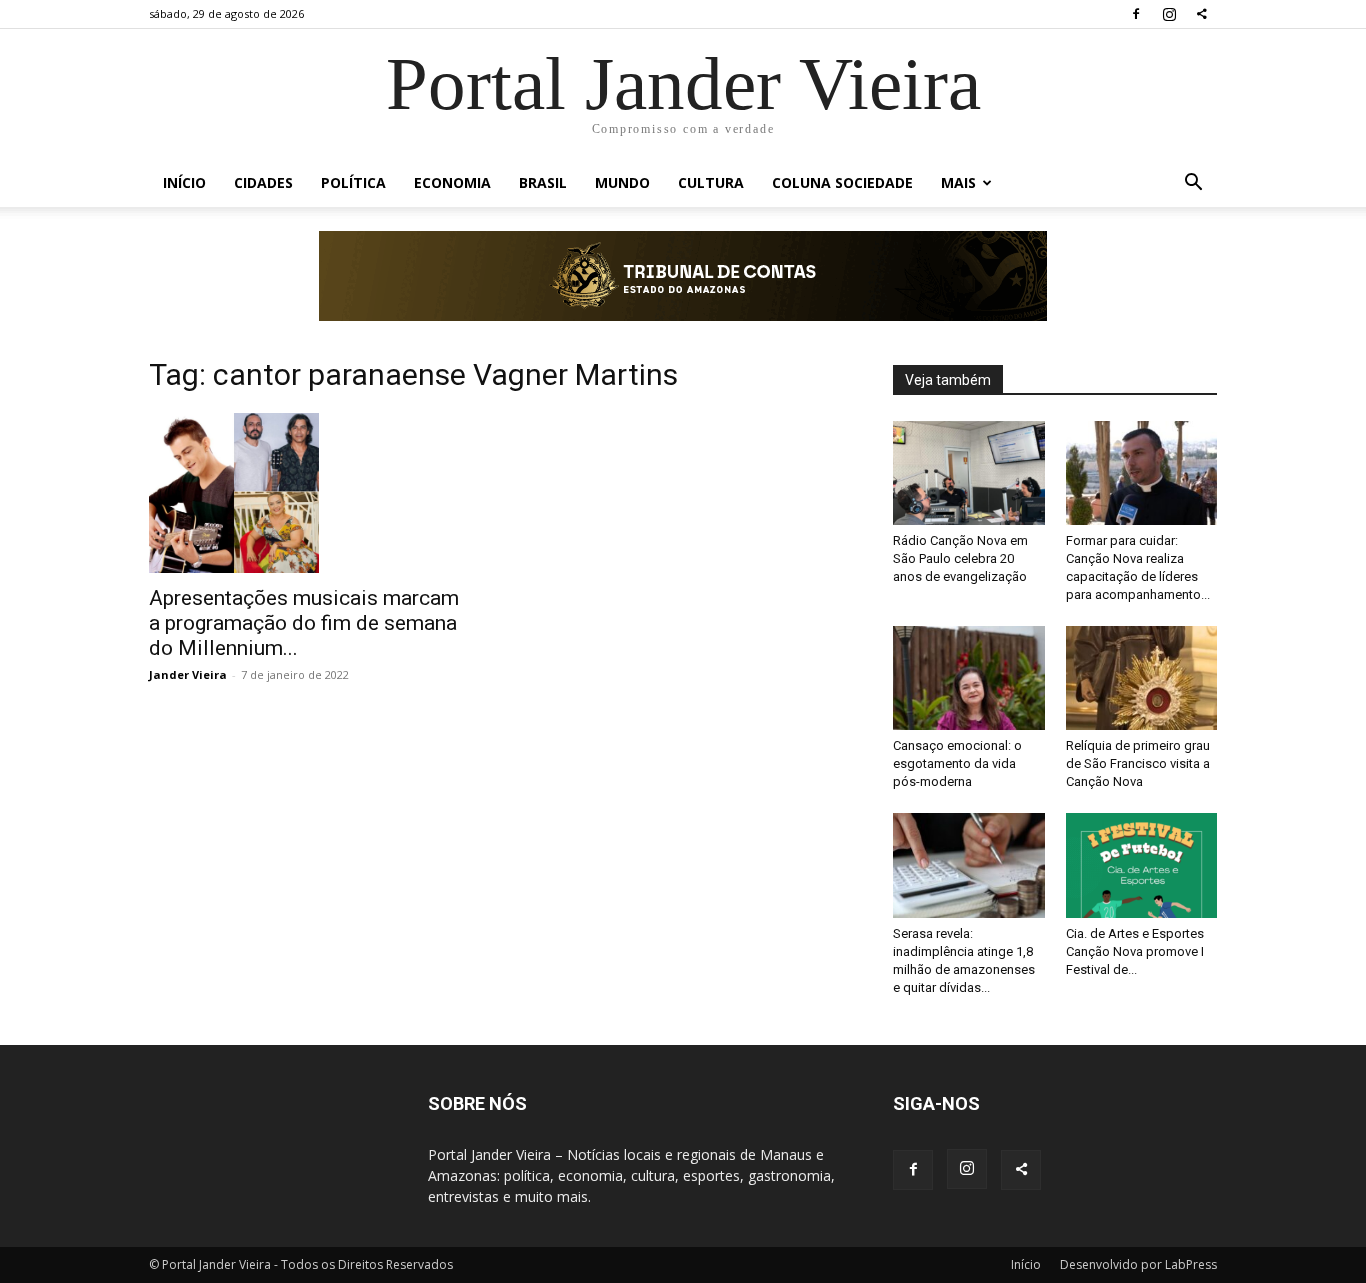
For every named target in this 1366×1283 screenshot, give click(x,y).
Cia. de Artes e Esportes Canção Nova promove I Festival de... (1135, 951)
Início (184, 182)
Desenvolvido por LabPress (1138, 1264)
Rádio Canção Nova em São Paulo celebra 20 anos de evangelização (960, 558)
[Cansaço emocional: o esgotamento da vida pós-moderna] (969, 678)
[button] (1193, 184)
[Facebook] (1136, 14)
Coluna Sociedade (842, 182)
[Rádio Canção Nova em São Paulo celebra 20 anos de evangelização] (969, 473)
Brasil (543, 182)
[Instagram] (1169, 14)
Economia (452, 182)
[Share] (1202, 14)
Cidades (263, 182)
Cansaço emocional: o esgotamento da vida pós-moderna (957, 763)
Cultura (711, 182)
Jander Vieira (188, 674)
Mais (958, 182)
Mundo (622, 182)
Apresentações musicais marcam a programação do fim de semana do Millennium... (304, 623)
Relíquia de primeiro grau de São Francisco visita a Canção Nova (1138, 763)
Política (353, 182)
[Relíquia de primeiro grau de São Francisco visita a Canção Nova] (1142, 678)
